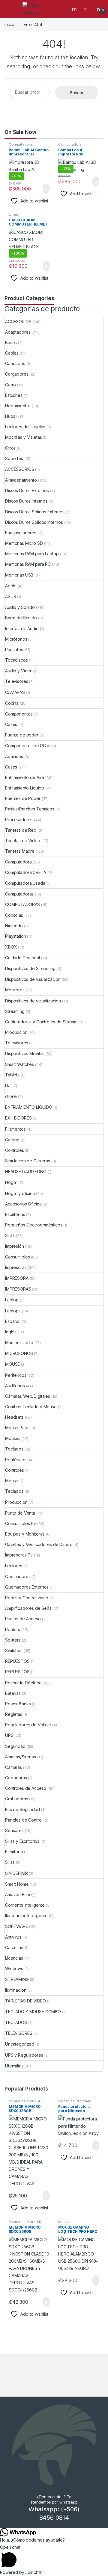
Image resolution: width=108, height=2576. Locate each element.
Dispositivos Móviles (25, 1053)
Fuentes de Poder (23, 798)
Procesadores (19, 820)
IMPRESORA (17, 1278)
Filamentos (15, 1129)
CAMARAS (15, 692)
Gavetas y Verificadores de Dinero (39, 1544)
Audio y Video (19, 671)
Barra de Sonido (21, 618)
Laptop (12, 1300)
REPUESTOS (17, 1661)
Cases (11, 724)
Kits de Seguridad (22, 1809)
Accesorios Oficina (23, 1204)
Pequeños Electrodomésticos (34, 1225)
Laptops (13, 1311)
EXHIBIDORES (18, 1118)
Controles (15, 1150)
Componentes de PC (25, 746)
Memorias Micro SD (24, 543)
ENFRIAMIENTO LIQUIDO (29, 1107)
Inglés (11, 1332)
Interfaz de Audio (22, 629)
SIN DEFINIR (16, 1873)
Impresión (15, 1246)
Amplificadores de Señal (29, 1608)
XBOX (11, 947)
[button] (54, 2556)
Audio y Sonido (20, 607)
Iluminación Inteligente (26, 1915)
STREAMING (17, 1979)
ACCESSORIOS (19, 469)
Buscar (77, 93)
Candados (15, 363)
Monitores (15, 990)
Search (75, 9)
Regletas (14, 1714)
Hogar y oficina (20, 1193)
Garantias (14, 1947)
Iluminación (16, 1990)
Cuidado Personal (22, 958)
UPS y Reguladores (24, 2055)
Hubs (10, 416)
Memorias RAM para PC (28, 564)
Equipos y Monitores (25, 1534)
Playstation (15, 936)
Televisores (16, 681)
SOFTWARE (16, 1926)
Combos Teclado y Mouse (31, 1407)
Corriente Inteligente (25, 1905)
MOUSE (12, 1364)
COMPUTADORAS (22, 904)
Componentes (19, 714)
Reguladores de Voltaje (28, 1725)
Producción (16, 1032)
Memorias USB (19, 575)
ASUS (10, 596)
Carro (10, 385)
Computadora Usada (25, 883)
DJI (8, 1086)
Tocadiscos (16, 660)
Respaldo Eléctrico (23, 1683)
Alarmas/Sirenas (21, 1757)
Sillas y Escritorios (22, 1841)
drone (11, 1096)
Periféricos (16, 1460)
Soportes (14, 458)
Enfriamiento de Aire (25, 777)
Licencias (14, 1958)
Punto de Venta (20, 1513)
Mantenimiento (19, 1343)
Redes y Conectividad (27, 1598)
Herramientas (18, 406)
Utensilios (14, 2066)
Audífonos (15, 1386)
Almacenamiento (21, 480)
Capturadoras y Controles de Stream (41, 1022)
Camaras (13, 1767)
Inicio (9, 24)
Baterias (13, 1693)
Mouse (12, 1481)
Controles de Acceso (26, 1788)
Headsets (14, 1417)
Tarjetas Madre (20, 851)
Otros (13, 215)
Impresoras (16, 1267)
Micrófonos (16, 639)
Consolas (14, 915)
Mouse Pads (17, 1428)
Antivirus (13, 1937)
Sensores (14, 1830)
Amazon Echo (18, 1894)
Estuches (14, 395)
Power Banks (18, 1704)
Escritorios (15, 1214)
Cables (12, 353)
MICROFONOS (19, 1353)
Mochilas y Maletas (23, 437)
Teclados (14, 1449)
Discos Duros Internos (26, 501)
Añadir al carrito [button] (44, 189)
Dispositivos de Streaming (30, 968)
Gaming (12, 1140)
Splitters (13, 1640)
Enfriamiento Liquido (25, 788)
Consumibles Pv (21, 1523)
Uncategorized (20, 2044)
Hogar (11, 1182)
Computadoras (19, 894)
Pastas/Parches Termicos (30, 809)
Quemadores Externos (27, 1587)
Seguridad (15, 1746)
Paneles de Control (24, 1820)
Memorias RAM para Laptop (32, 554)
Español (13, 1321)
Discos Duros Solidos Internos (34, 522)
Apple (11, 586)
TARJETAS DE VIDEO (25, 2001)
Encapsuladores (21, 533)
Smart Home (17, 1884)
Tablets (12, 1075)
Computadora (20, 144)
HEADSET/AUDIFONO (26, 1171)
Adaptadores (18, 332)
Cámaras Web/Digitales (28, 1396)
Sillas (10, 1235)
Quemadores (18, 1576)
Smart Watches (19, 1064)
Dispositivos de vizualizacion (33, 1001)
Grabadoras (17, 1799)
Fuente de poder (22, 735)
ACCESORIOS (18, 322)
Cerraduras (16, 1778)
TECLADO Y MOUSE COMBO (33, 2012)
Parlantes (14, 649)
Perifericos (16, 1375)
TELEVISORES (19, 2033)
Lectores (14, 1566)
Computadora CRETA (26, 872)
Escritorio (14, 1852)
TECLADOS (16, 2022)
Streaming (15, 1011)
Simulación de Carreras (28, 1161)
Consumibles (17, 1257)
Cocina (12, 703)
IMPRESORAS (18, 1289)
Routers (13, 1629)
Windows (14, 1968)
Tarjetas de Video (23, 841)
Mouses (13, 1438)
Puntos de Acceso (23, 1619)
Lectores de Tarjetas (25, 427)
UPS (9, 1735)
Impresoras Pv (19, 1555)
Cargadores (17, 374)
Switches (14, 1650)
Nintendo (14, 926)
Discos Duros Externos (27, 490)
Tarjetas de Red (21, 830)
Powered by (21, 2572)
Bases (11, 342)
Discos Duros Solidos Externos (35, 512)
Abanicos (14, 756)
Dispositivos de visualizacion (33, 979)
